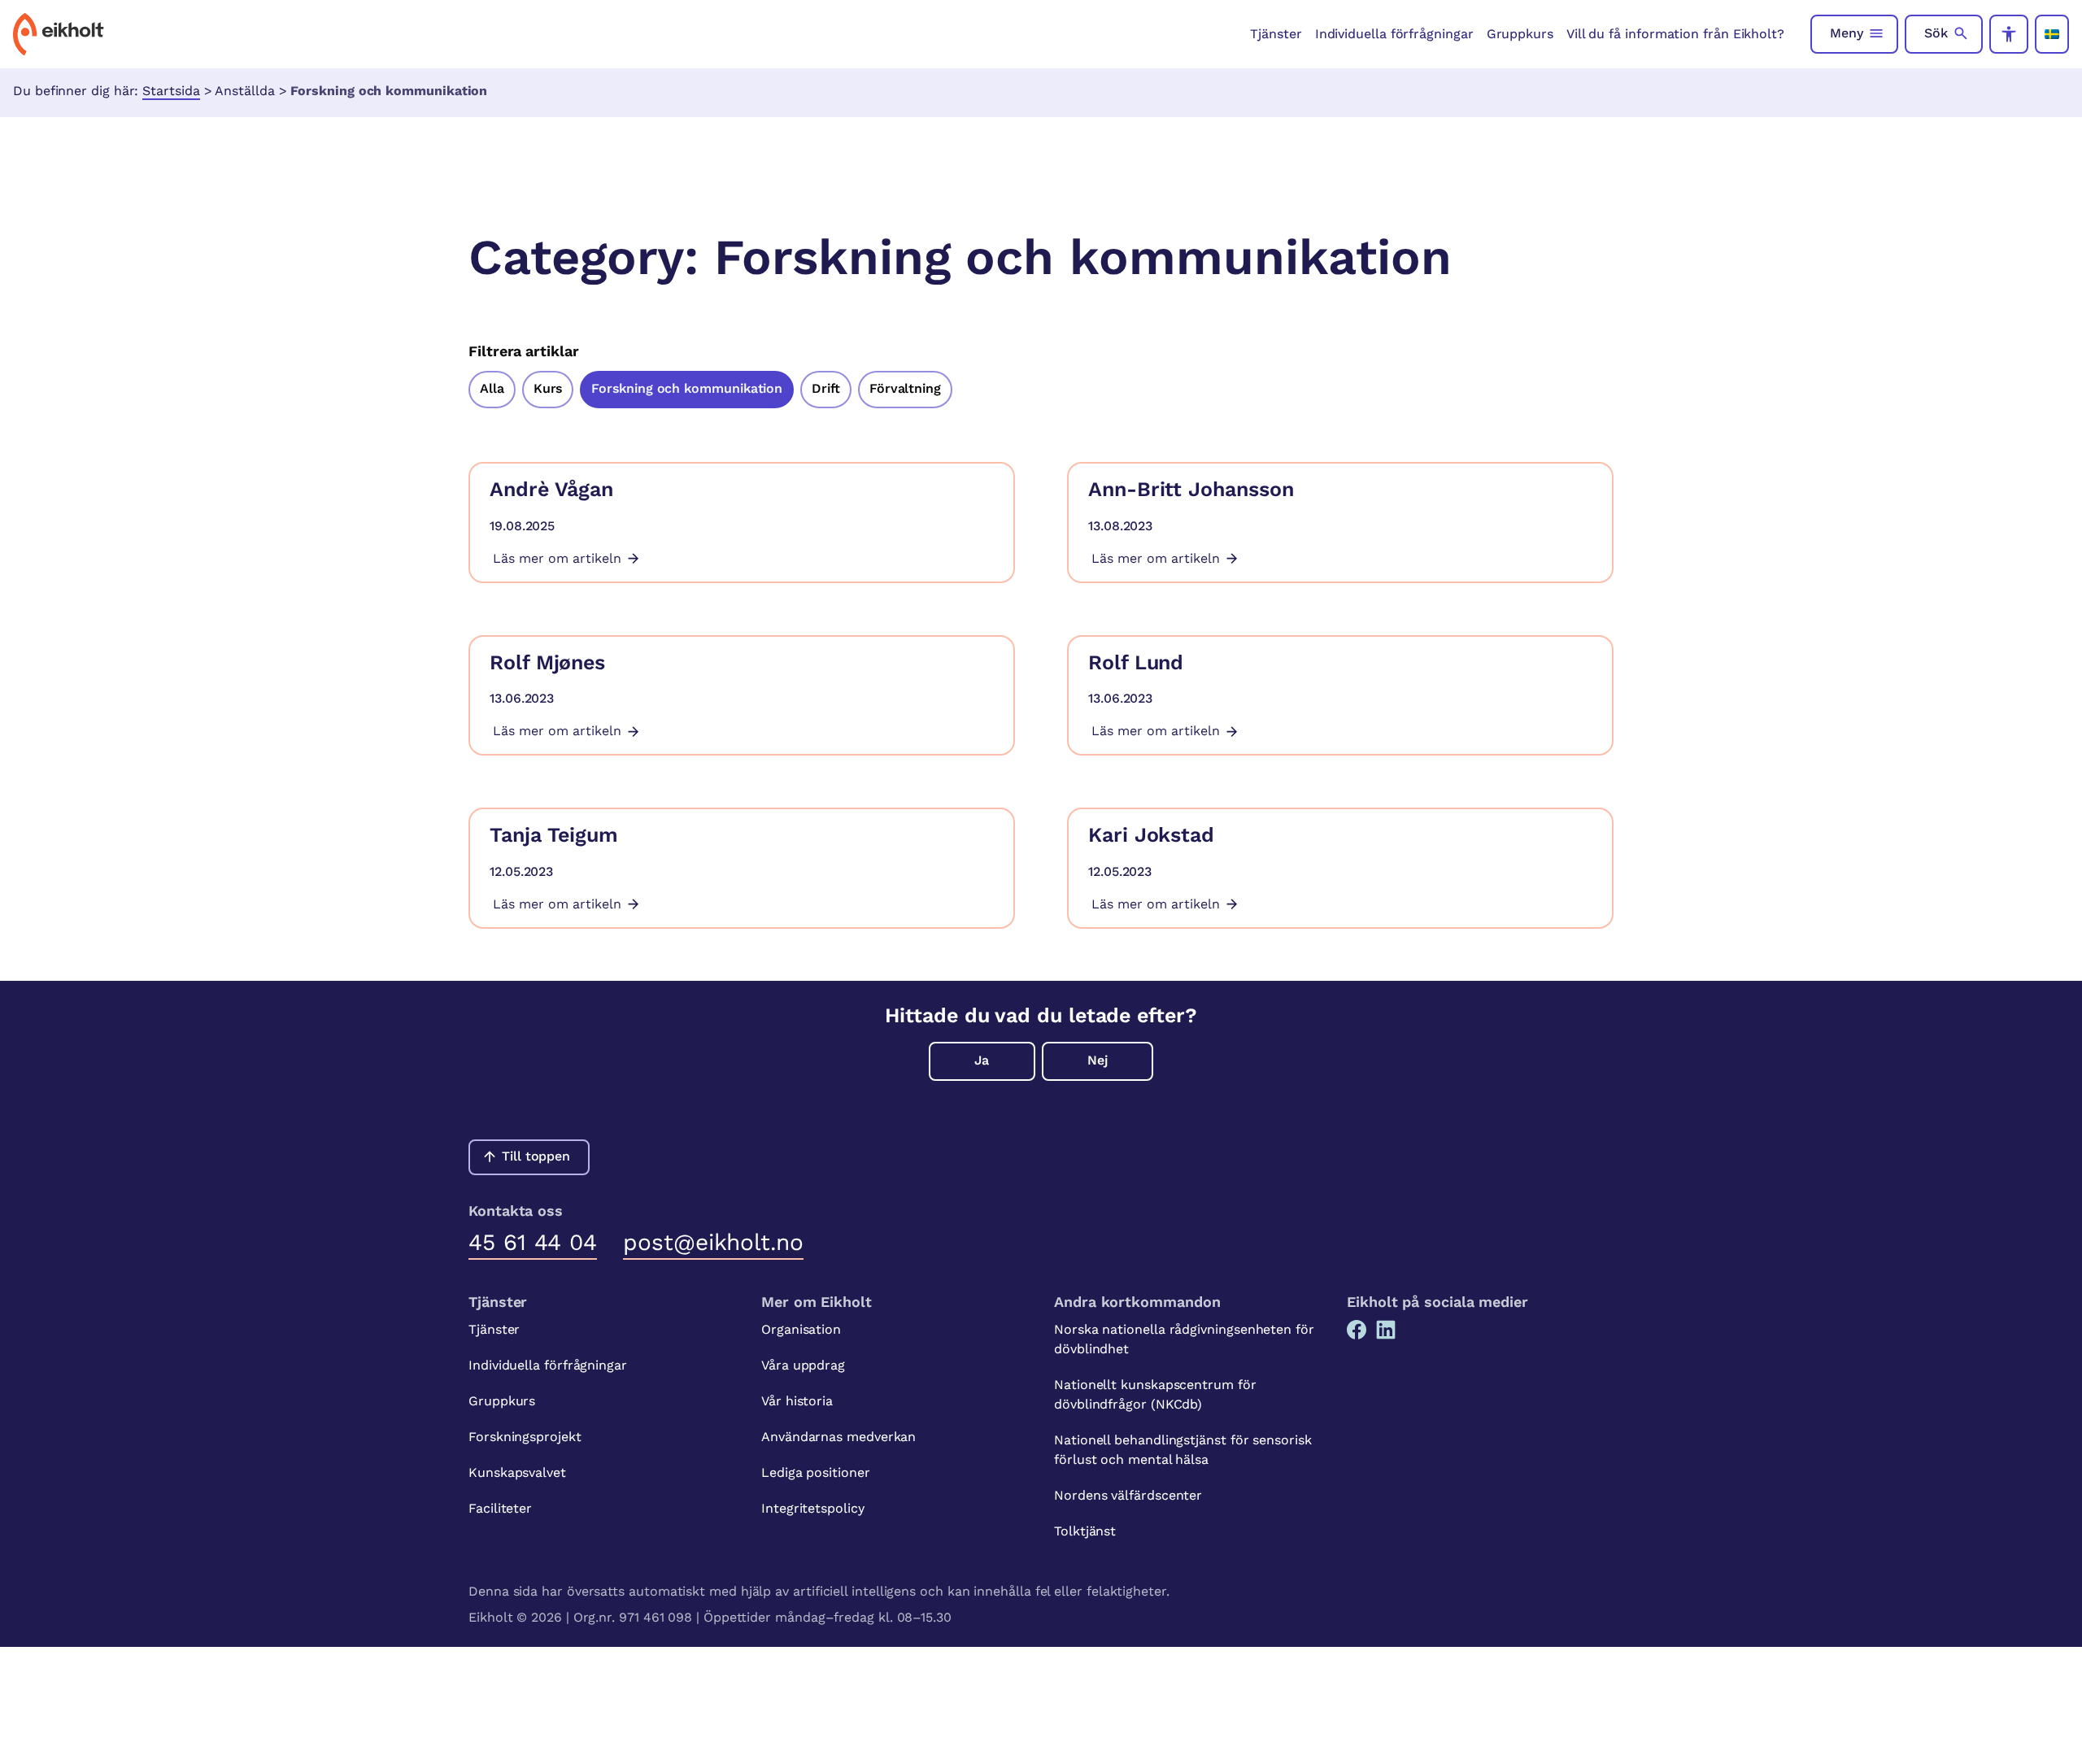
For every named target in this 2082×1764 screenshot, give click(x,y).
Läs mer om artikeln (557, 558)
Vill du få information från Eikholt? (1675, 34)
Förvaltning (905, 388)
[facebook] (1357, 1330)
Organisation (801, 1329)
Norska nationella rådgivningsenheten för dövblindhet (1184, 1339)
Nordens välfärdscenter (1128, 1495)
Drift (826, 388)
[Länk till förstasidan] (59, 34)
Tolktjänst (1085, 1531)
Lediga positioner (816, 1472)
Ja (982, 1060)
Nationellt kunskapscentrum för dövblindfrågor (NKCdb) (1155, 1394)
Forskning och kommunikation (687, 388)
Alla (492, 388)
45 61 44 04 (533, 1242)
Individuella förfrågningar (1394, 34)
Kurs (548, 388)
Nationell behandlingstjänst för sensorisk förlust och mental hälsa (1183, 1450)
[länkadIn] (1386, 1330)
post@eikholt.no (713, 1242)
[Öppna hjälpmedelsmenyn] (2009, 34)
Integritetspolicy (813, 1508)
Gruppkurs (1520, 34)
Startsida (171, 91)
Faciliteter (500, 1508)
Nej (1098, 1060)
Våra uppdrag (803, 1365)
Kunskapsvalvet (517, 1472)
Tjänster (1276, 34)
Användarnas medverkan (838, 1437)
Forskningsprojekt (525, 1437)
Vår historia (797, 1401)
